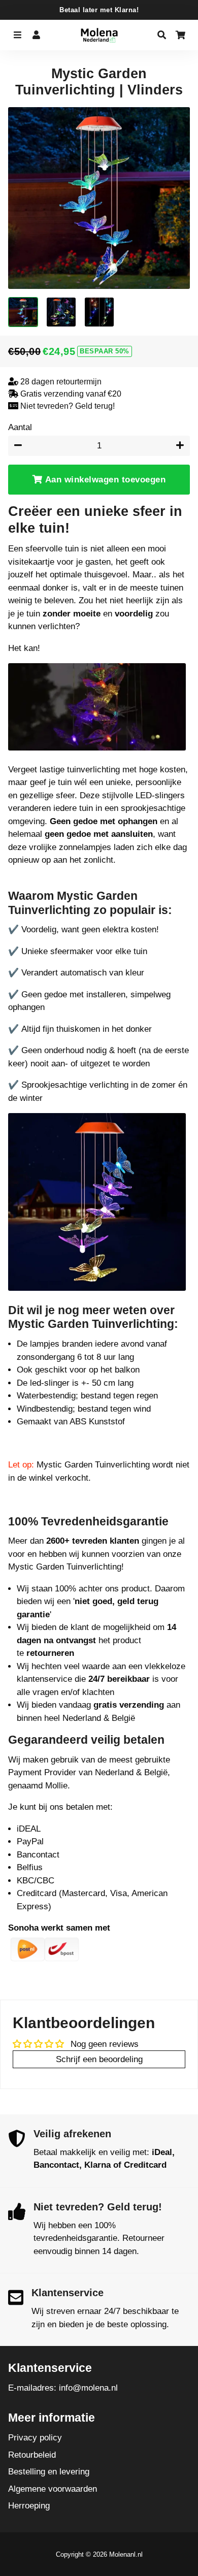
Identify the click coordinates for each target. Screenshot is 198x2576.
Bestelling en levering (49, 2472)
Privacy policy (35, 2438)
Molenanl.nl (126, 2554)
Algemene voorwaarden (53, 2489)
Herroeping (29, 2506)
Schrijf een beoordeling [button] (99, 2059)
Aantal (20, 427)
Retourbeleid (32, 2455)
